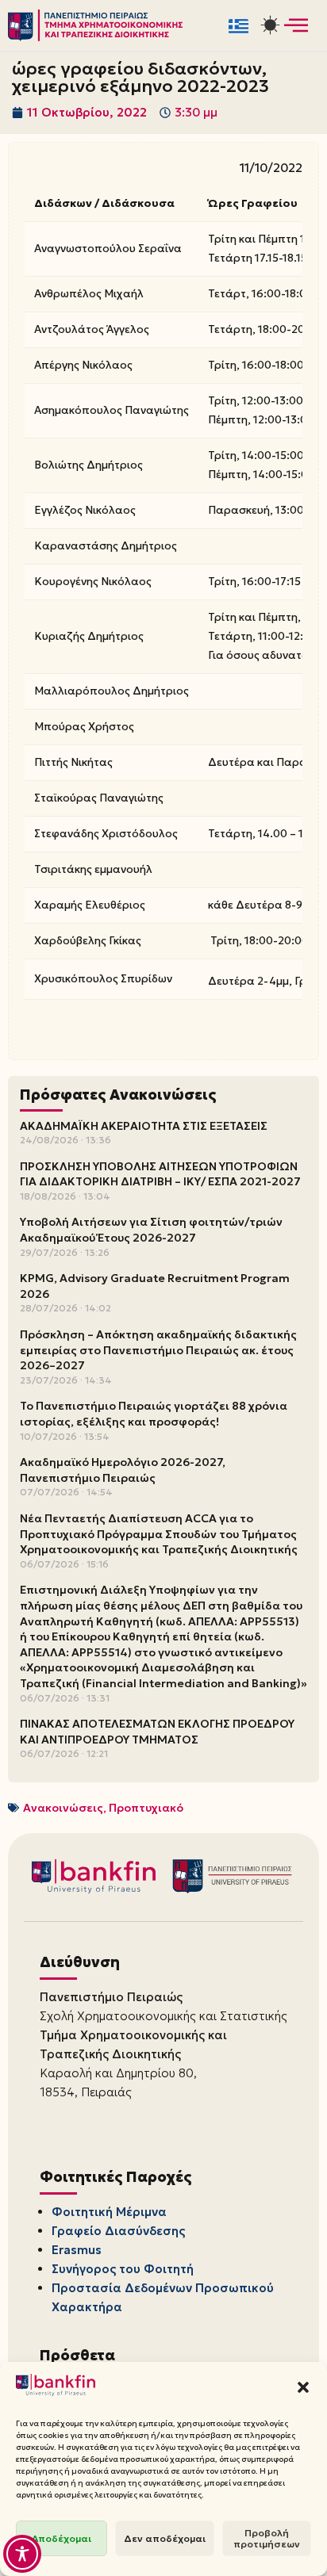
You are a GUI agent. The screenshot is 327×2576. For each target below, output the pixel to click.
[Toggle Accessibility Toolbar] (22, 2554)
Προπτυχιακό (146, 1808)
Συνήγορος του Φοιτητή (123, 2269)
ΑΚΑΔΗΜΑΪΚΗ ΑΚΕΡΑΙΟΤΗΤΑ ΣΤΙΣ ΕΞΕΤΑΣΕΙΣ (144, 1126)
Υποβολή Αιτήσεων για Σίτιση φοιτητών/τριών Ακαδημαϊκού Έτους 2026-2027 (151, 1230)
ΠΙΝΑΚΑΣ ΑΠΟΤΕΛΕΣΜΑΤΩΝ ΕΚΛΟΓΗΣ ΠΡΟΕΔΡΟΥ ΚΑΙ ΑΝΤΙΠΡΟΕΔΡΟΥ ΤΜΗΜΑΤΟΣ (157, 1732)
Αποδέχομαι (62, 2538)
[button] (303, 2387)
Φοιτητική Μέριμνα (109, 2212)
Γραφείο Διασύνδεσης (118, 2231)
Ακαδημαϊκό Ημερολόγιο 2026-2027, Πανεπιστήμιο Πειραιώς (123, 1470)
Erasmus (77, 2250)
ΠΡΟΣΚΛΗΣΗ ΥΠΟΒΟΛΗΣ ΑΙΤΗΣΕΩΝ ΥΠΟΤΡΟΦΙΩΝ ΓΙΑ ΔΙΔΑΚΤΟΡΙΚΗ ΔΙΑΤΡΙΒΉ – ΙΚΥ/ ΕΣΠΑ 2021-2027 (160, 1174)
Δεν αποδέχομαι (165, 2538)
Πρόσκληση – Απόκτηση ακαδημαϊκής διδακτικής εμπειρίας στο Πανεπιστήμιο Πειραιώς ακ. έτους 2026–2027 (158, 1350)
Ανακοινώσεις (63, 1808)
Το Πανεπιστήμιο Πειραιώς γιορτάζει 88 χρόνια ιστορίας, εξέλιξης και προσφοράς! (154, 1414)
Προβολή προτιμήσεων (267, 2538)
